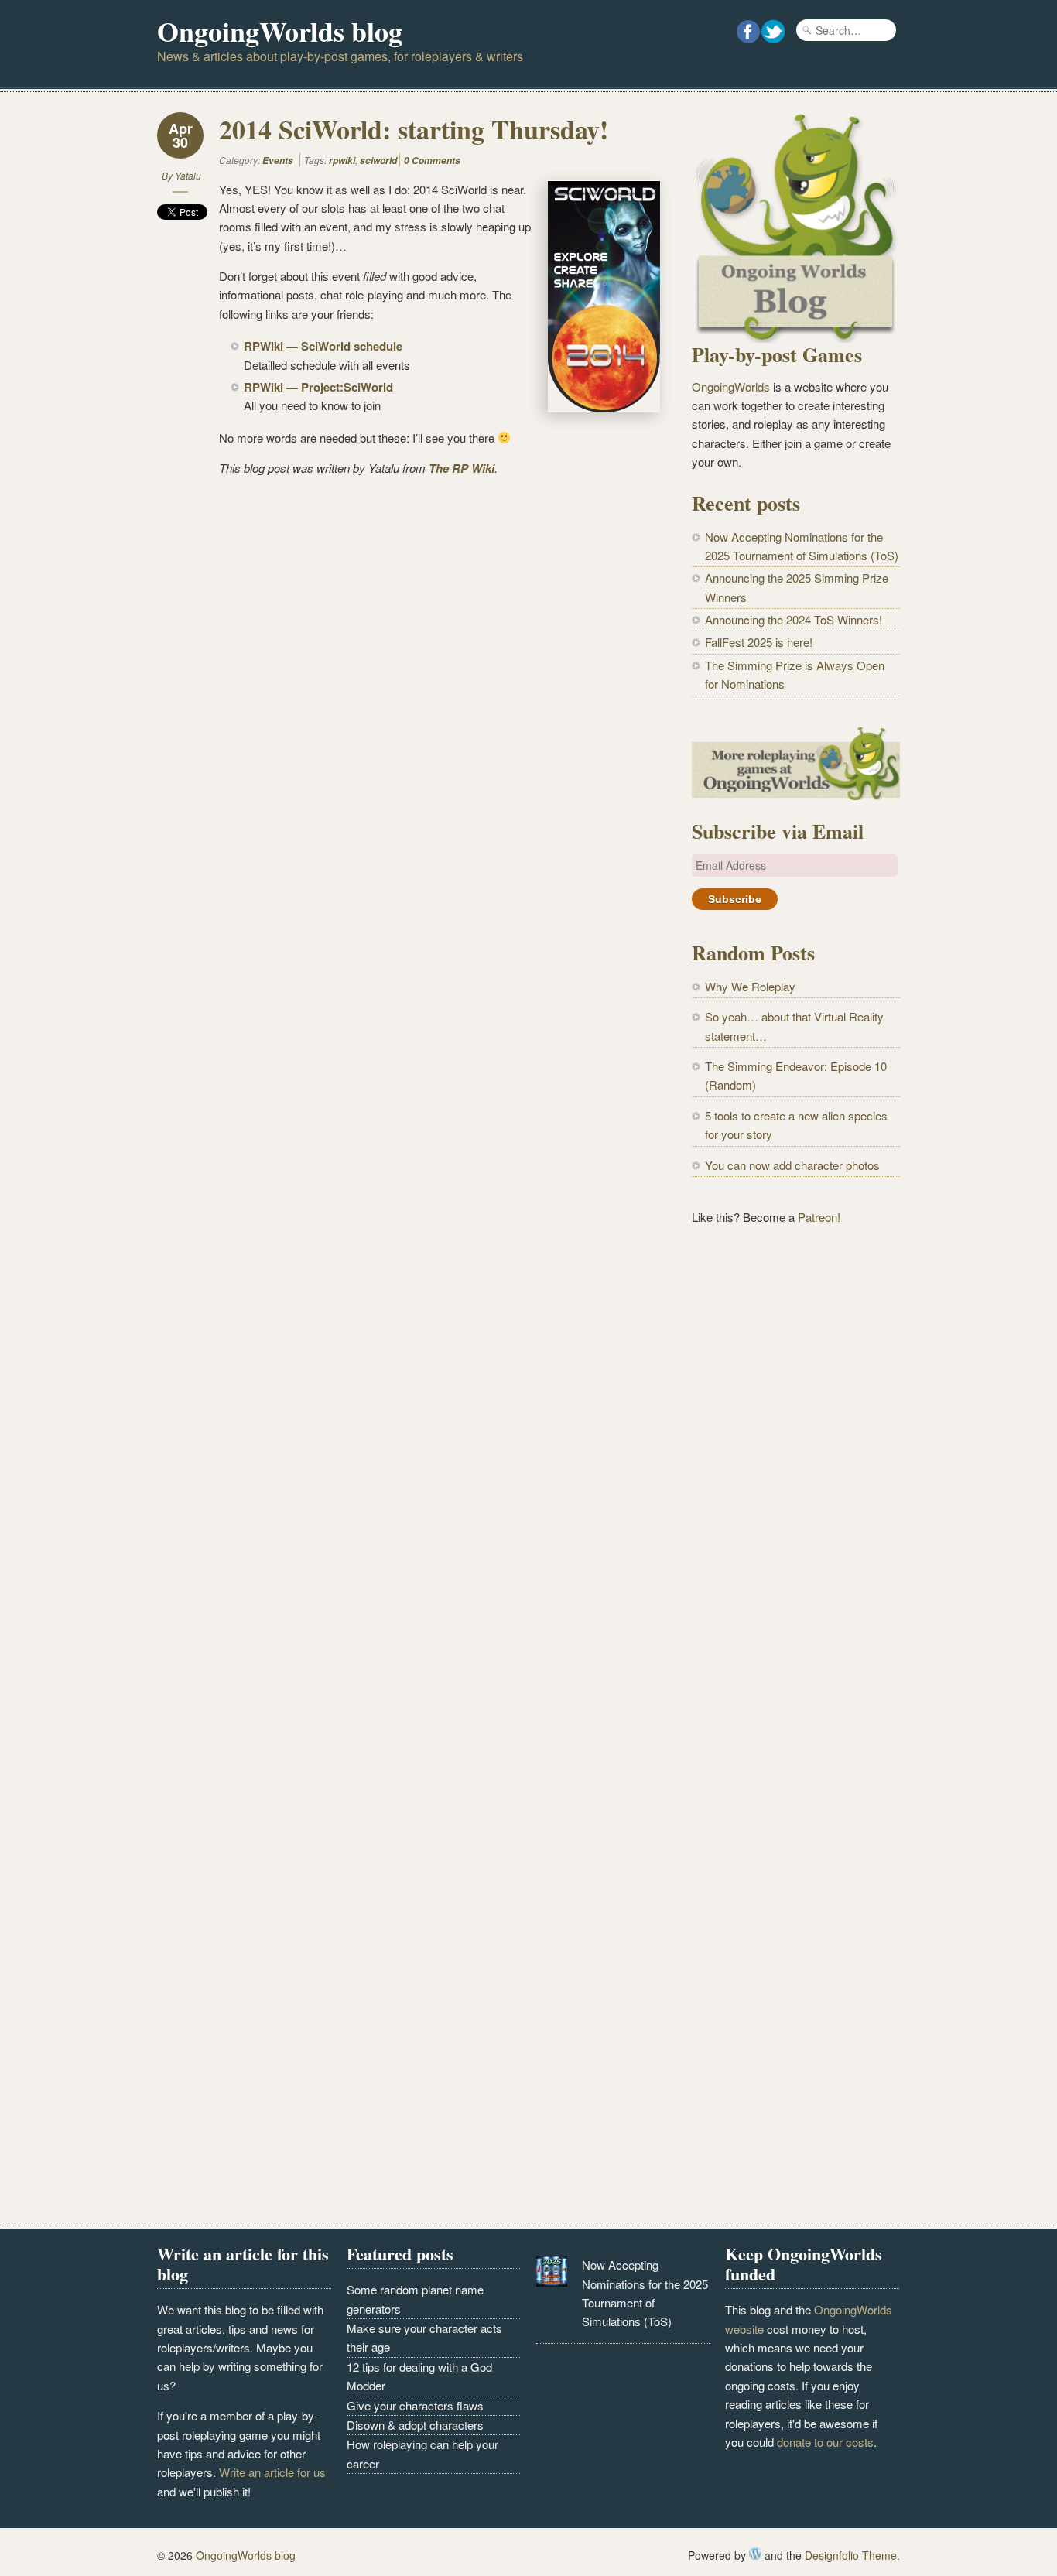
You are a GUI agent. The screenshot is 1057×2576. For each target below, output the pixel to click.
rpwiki (342, 161)
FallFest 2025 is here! (759, 642)
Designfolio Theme (851, 2555)
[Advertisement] (796, 1493)
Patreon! (819, 1217)
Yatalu (188, 175)
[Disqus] (409, 682)
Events (278, 161)
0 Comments (432, 161)
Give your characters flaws (415, 2405)
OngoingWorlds (731, 387)
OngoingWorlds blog (280, 31)
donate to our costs (825, 2442)
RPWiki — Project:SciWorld (318, 387)
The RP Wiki (462, 468)
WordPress (755, 2554)
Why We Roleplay (750, 986)
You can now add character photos (792, 1165)
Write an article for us (272, 2472)
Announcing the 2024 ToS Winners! (794, 619)
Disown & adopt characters (415, 2425)
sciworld (378, 161)
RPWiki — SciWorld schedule (323, 346)
